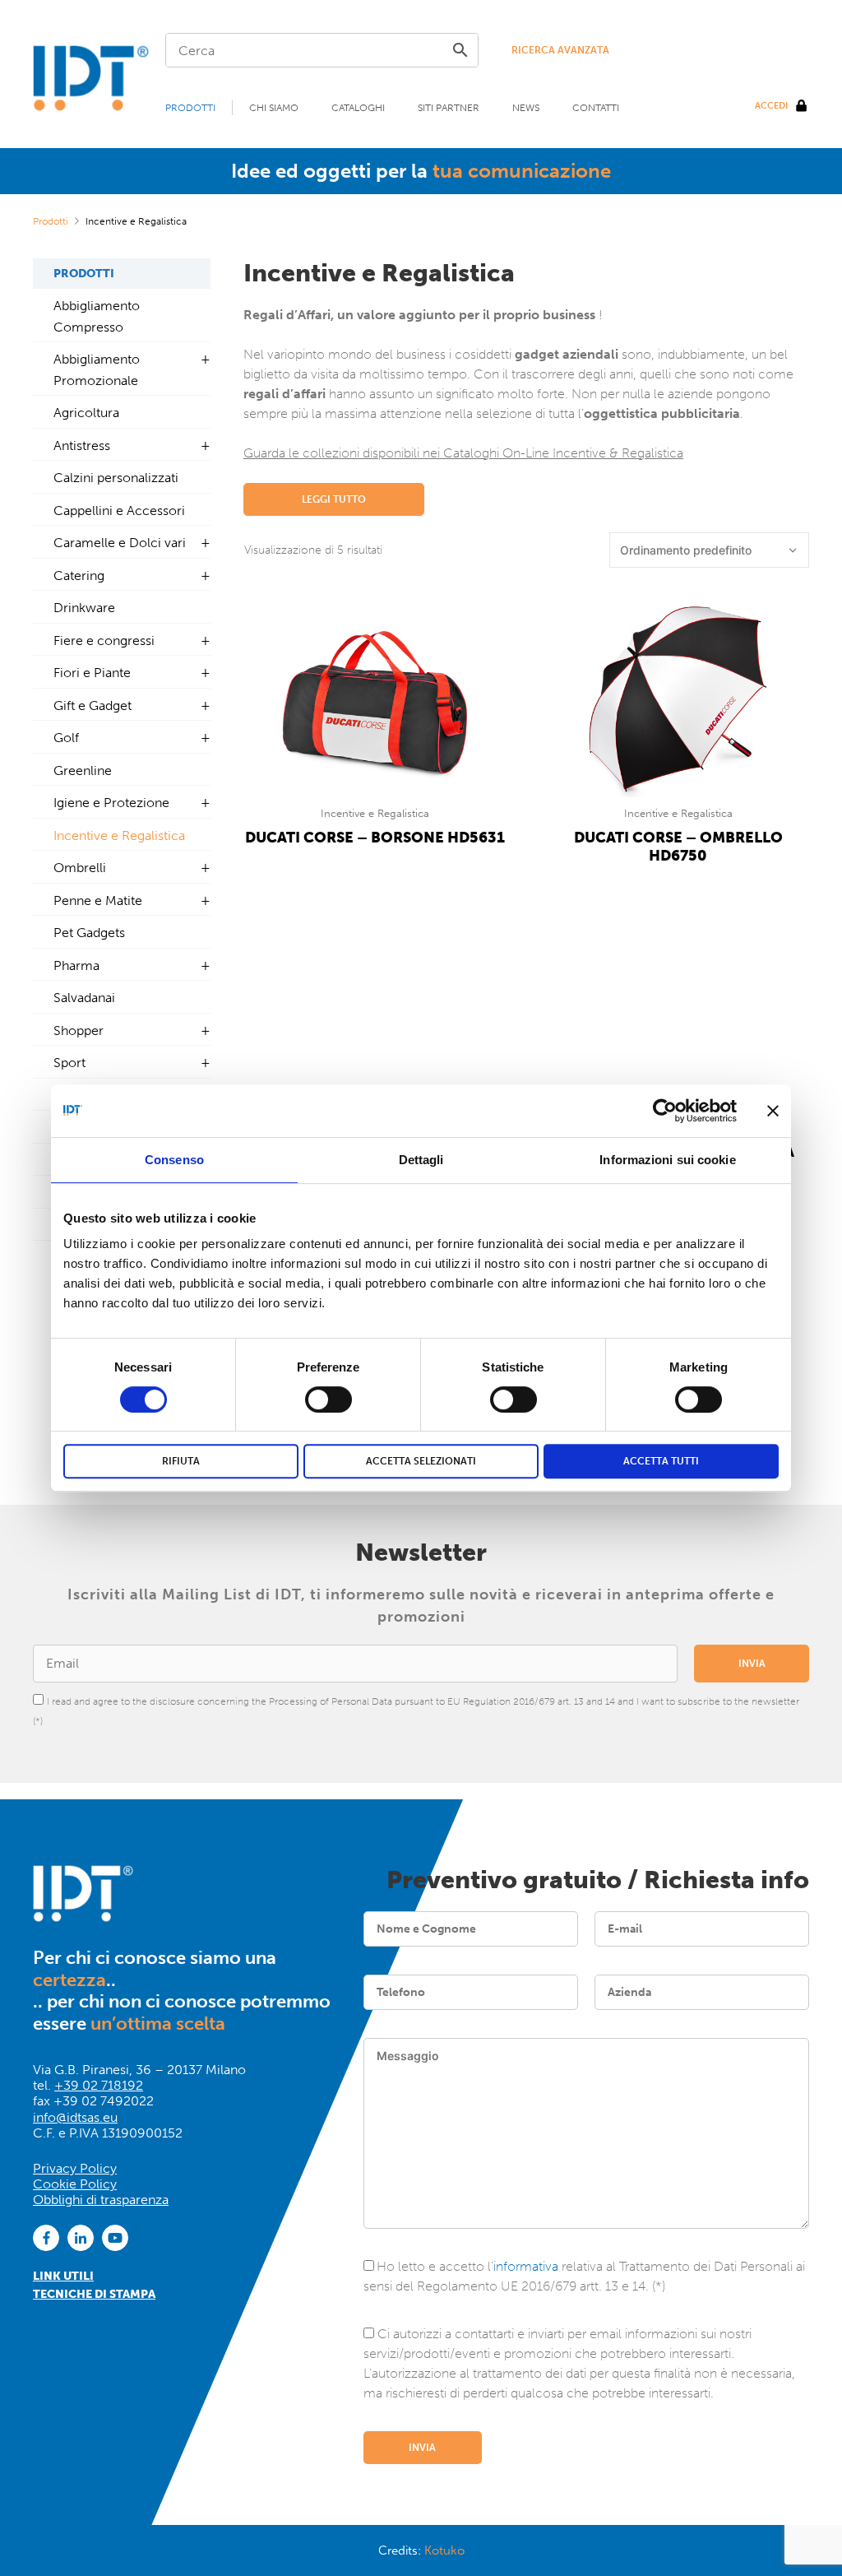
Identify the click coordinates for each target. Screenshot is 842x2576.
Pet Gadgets (89, 933)
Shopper (79, 1030)
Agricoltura (86, 413)
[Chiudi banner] (773, 1111)
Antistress (82, 446)
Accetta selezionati (421, 1461)
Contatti (596, 108)
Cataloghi (358, 108)
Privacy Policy (75, 2168)
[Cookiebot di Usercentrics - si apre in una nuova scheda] (665, 1111)
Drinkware (84, 608)
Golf (66, 738)
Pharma (76, 965)
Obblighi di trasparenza (101, 2200)
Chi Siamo (274, 108)
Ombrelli (80, 868)
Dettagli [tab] (421, 1160)
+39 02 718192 (99, 2085)
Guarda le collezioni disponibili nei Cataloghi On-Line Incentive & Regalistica (463, 453)
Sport (69, 1063)
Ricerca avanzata (560, 50)
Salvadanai (84, 998)
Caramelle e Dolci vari (120, 543)
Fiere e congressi (104, 641)
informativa (526, 2266)
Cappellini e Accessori (119, 511)
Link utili (63, 2276)
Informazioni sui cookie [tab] (667, 1160)
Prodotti (190, 108)
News (526, 108)
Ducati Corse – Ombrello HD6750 (678, 847)
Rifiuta (181, 1461)
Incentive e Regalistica (375, 813)
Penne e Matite (98, 900)
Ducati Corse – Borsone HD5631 (375, 838)
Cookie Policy (75, 2184)
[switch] (328, 1399)
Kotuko (444, 2550)
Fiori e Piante (92, 673)
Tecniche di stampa (94, 2294)
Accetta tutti (661, 1461)
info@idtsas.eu (75, 2117)
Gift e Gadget (93, 705)
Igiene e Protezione (111, 803)
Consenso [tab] (174, 1160)
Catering (79, 576)
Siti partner (449, 108)
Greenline (83, 770)
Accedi (771, 106)
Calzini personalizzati (116, 478)
